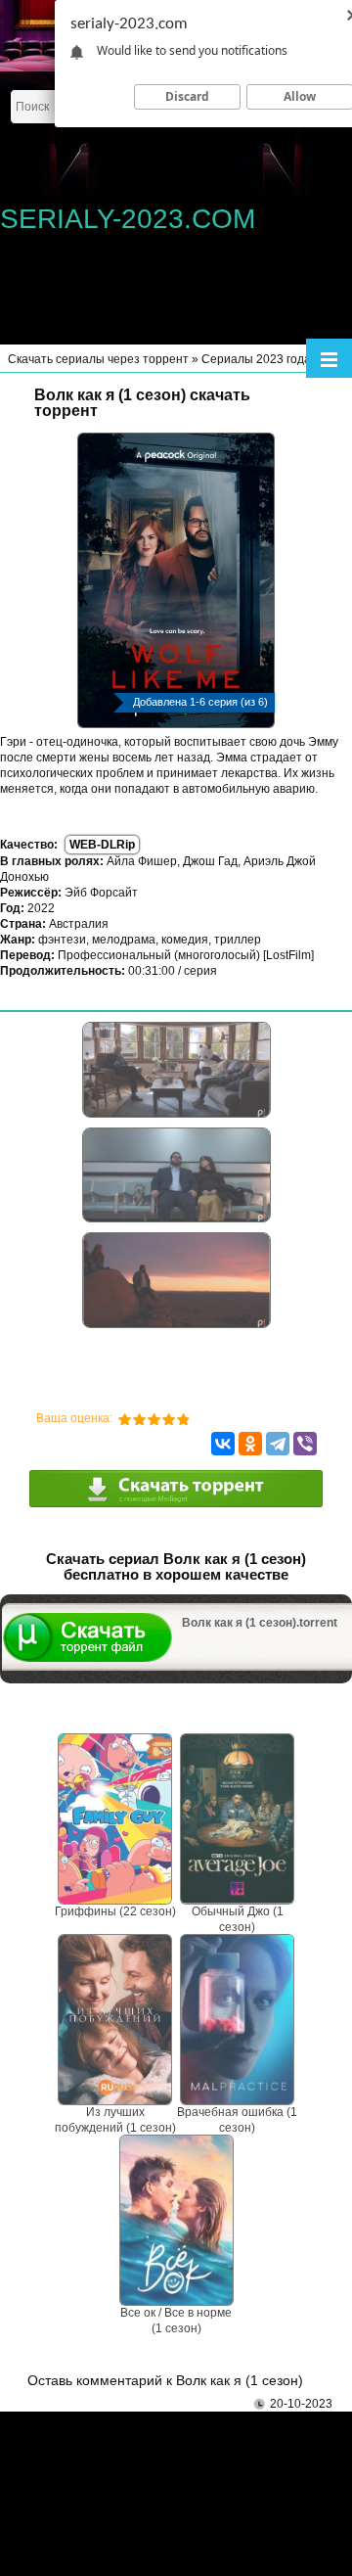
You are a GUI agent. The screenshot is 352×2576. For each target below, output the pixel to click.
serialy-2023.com (128, 219)
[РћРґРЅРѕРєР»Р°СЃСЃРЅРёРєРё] (250, 1444)
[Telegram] (278, 1444)
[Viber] (305, 1444)
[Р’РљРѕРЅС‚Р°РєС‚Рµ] (223, 1444)
